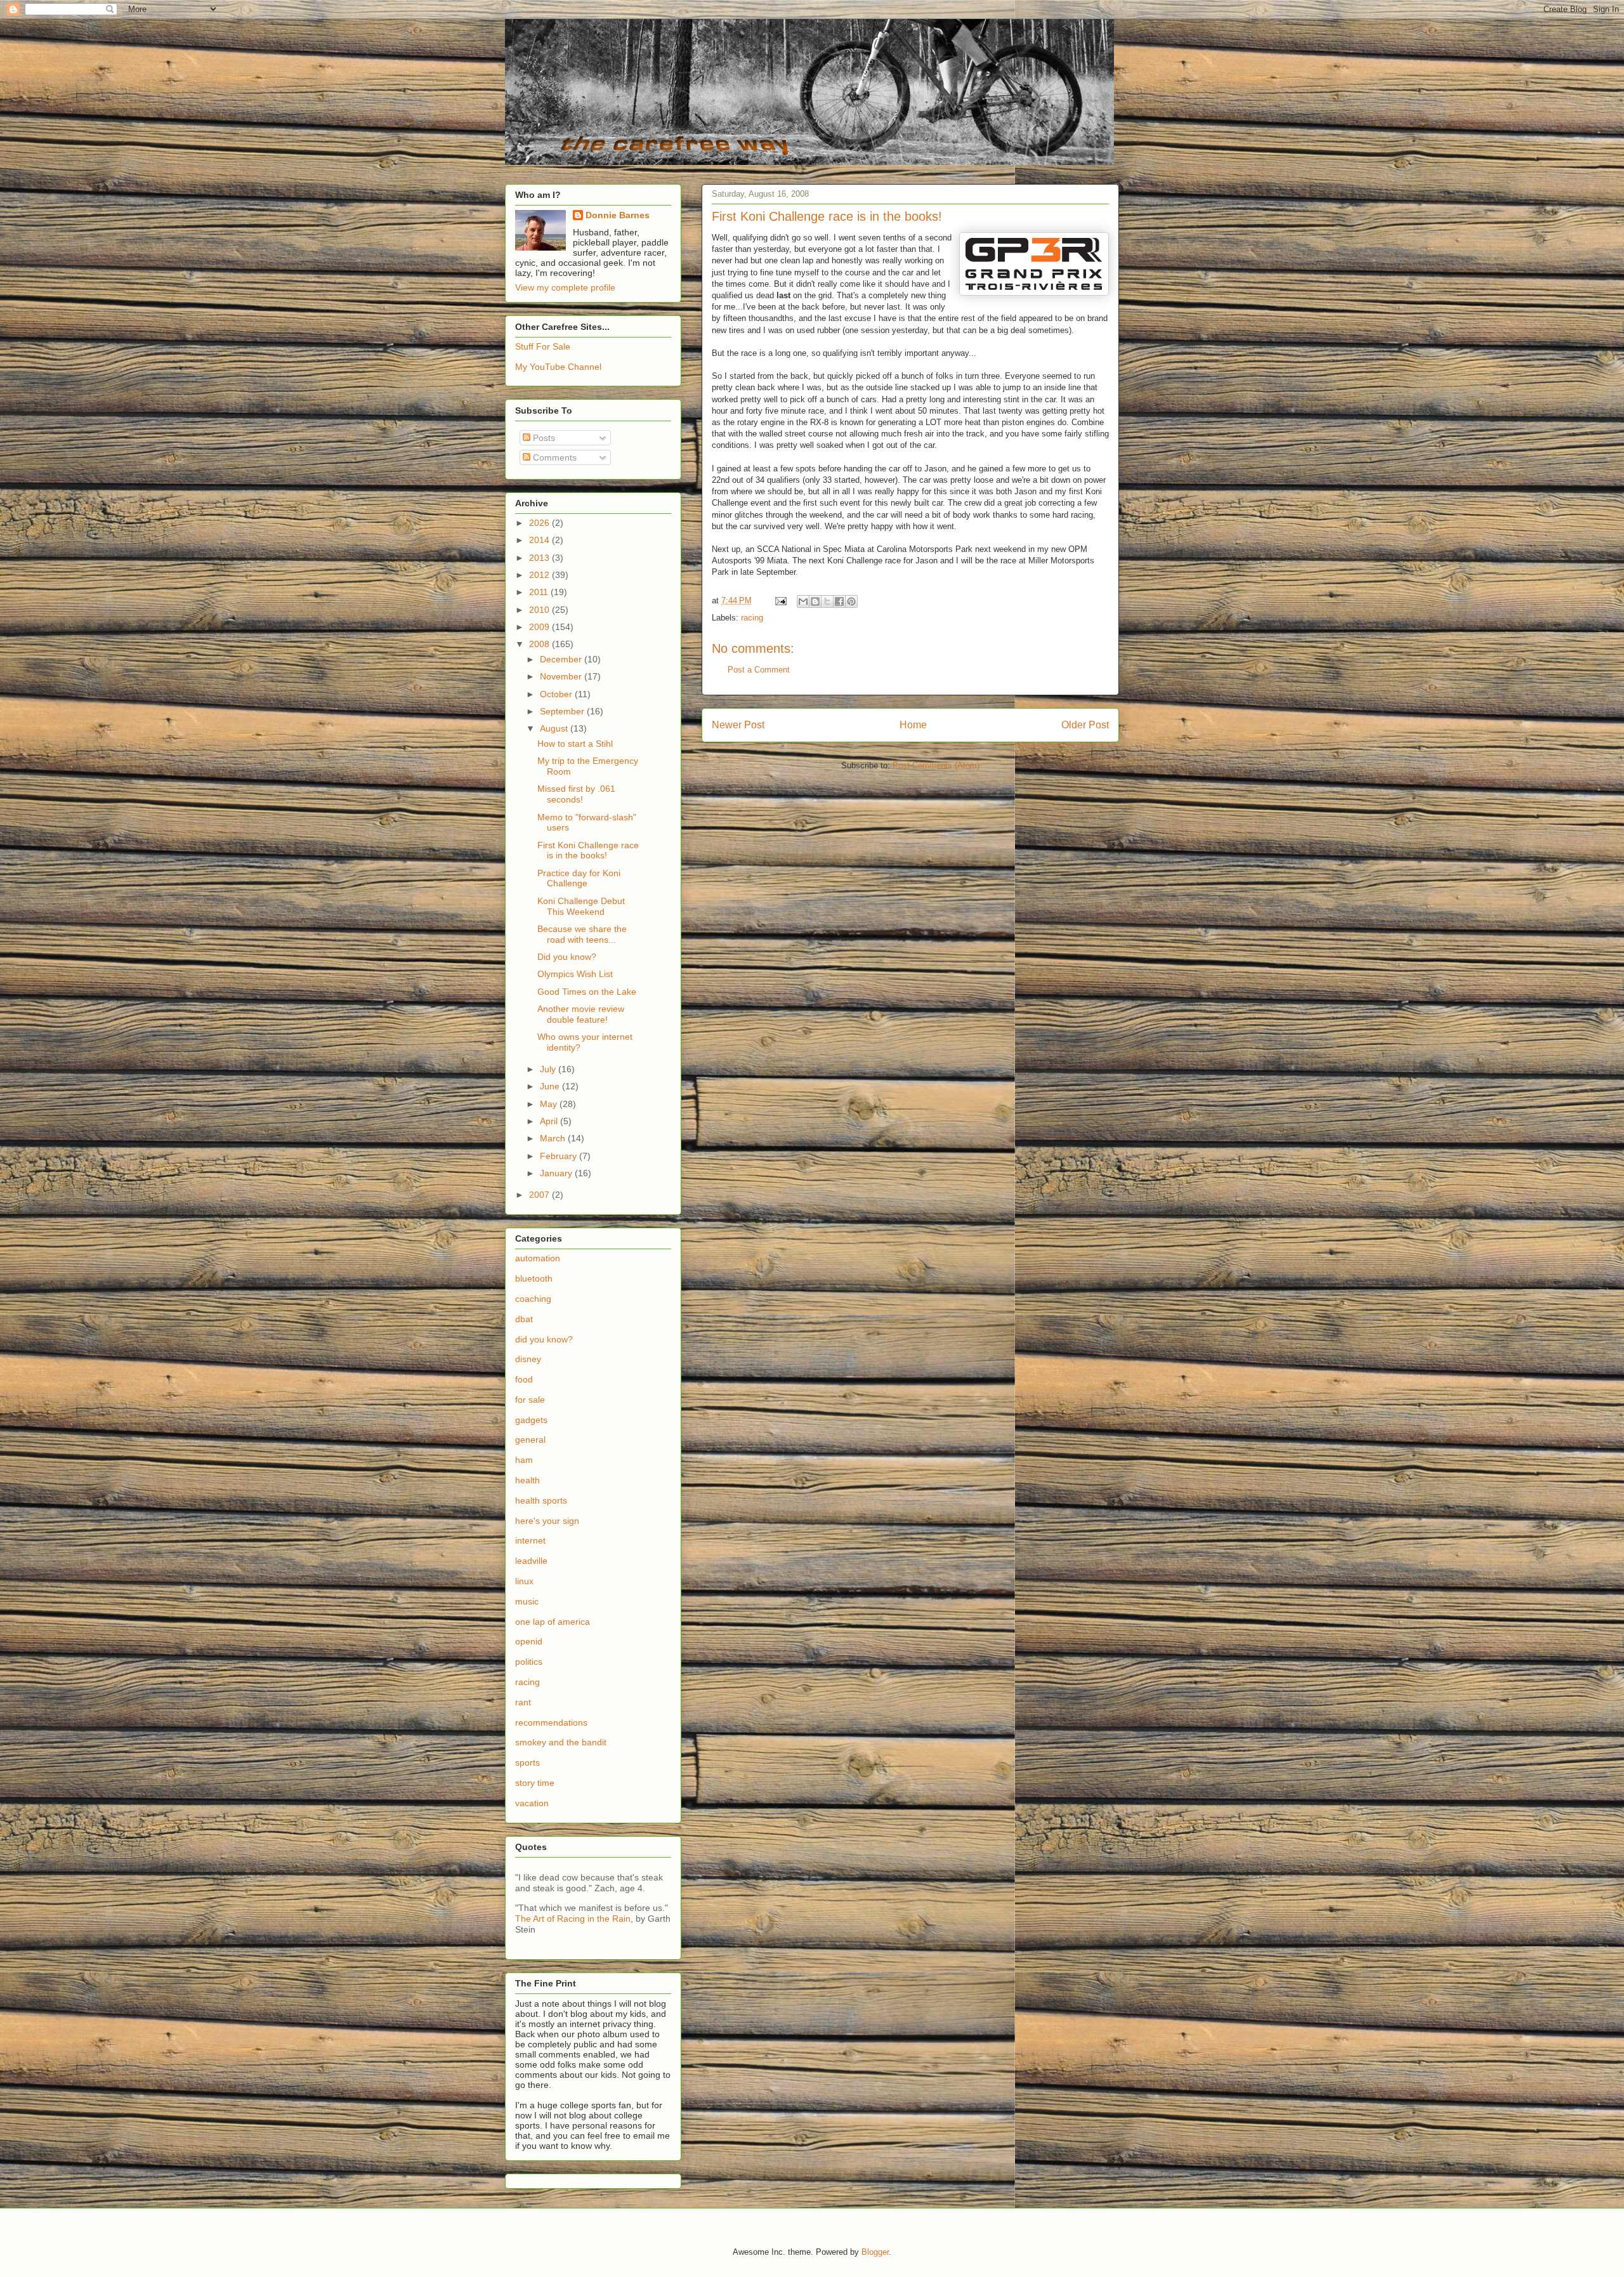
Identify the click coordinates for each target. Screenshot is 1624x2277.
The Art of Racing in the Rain (573, 1919)
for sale (530, 1400)
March (554, 1138)
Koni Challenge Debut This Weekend (581, 906)
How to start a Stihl (575, 744)
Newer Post (738, 725)
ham (524, 1460)
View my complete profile (565, 287)
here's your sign (547, 1521)
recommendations (551, 1723)
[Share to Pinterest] (851, 601)
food (524, 1379)
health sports (541, 1500)
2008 (540, 644)
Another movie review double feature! (581, 1014)
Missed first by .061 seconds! (576, 794)
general (530, 1440)
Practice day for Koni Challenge (579, 878)
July (549, 1069)
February (560, 1156)
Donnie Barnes (618, 215)
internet (530, 1540)
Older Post (1085, 725)
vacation (532, 1803)
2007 (540, 1195)
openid (529, 1641)
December (562, 659)
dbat (524, 1319)
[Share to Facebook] (839, 601)
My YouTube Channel (558, 367)
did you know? (544, 1339)
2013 (540, 558)
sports (527, 1762)
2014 (540, 540)
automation (538, 1258)
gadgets (531, 1420)
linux (524, 1581)
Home (913, 725)
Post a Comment (759, 670)
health (527, 1480)
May (550, 1104)
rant (523, 1702)
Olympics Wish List (575, 974)
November (562, 676)
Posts (543, 438)
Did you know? (567, 957)
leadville (531, 1561)
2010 (540, 610)
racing (752, 618)
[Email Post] (780, 600)
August (555, 728)
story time (535, 1783)
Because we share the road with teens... (582, 934)
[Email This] (803, 601)
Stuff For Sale (543, 346)
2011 (540, 592)
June (551, 1086)
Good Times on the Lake (587, 992)
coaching (533, 1299)
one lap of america (553, 1622)
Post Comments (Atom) (936, 765)
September (563, 711)
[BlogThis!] (815, 601)
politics (529, 1662)
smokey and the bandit (561, 1742)
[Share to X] (827, 601)
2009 (540, 627)
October (557, 694)
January (557, 1173)
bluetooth (534, 1278)
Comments (553, 457)
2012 (540, 575)
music (527, 1601)
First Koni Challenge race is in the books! (588, 850)
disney (528, 1359)
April (550, 1121)
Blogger (875, 2252)
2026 (540, 523)
